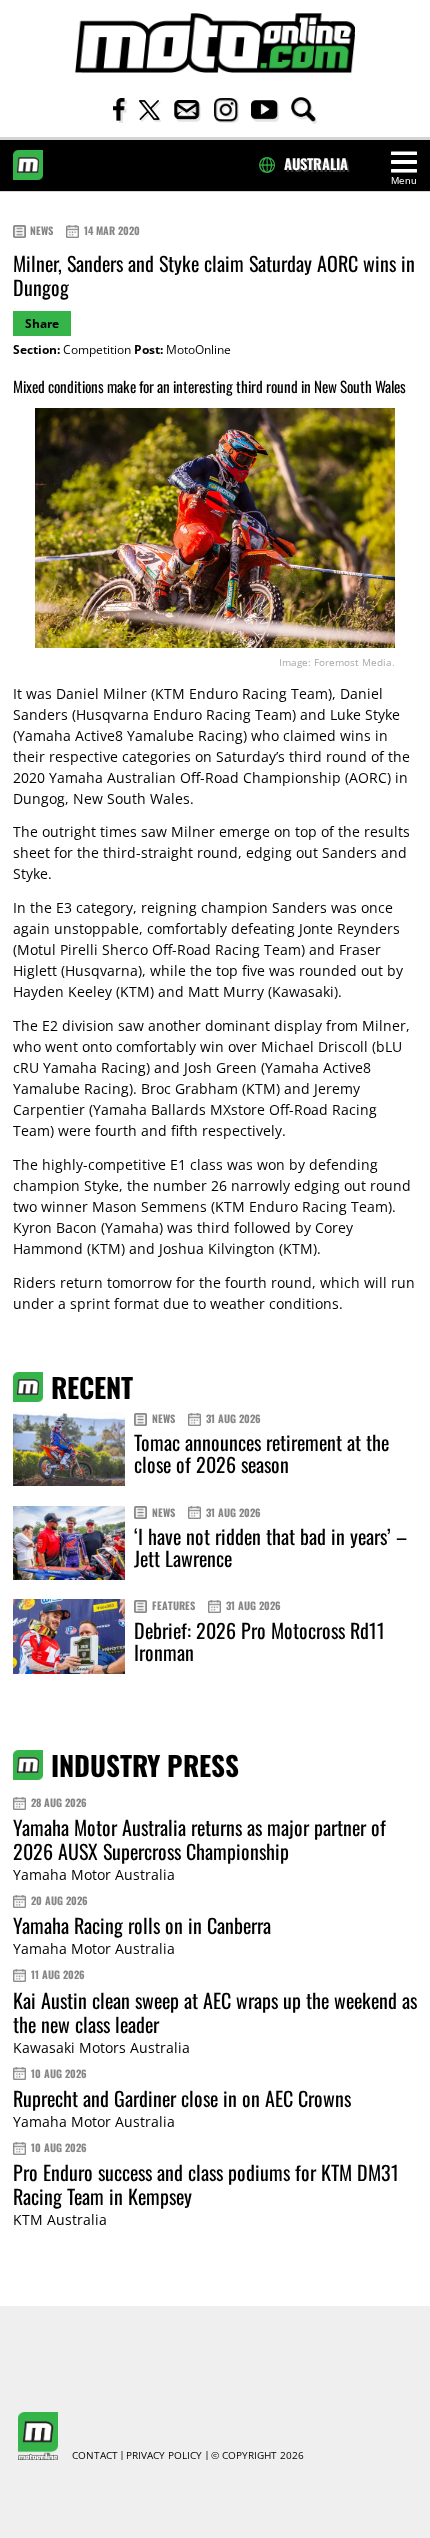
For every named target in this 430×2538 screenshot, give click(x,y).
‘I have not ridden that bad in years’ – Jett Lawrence (270, 1547)
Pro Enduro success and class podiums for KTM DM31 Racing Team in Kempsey (206, 2184)
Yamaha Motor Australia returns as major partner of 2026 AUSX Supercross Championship (199, 1839)
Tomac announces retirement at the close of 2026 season (261, 1453)
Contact (95, 2456)
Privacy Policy (164, 2456)
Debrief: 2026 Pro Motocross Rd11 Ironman (259, 1641)
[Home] (215, 43)
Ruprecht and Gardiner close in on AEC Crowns (182, 2098)
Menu (404, 180)
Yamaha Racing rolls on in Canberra (142, 1925)
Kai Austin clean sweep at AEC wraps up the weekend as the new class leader (215, 2012)
